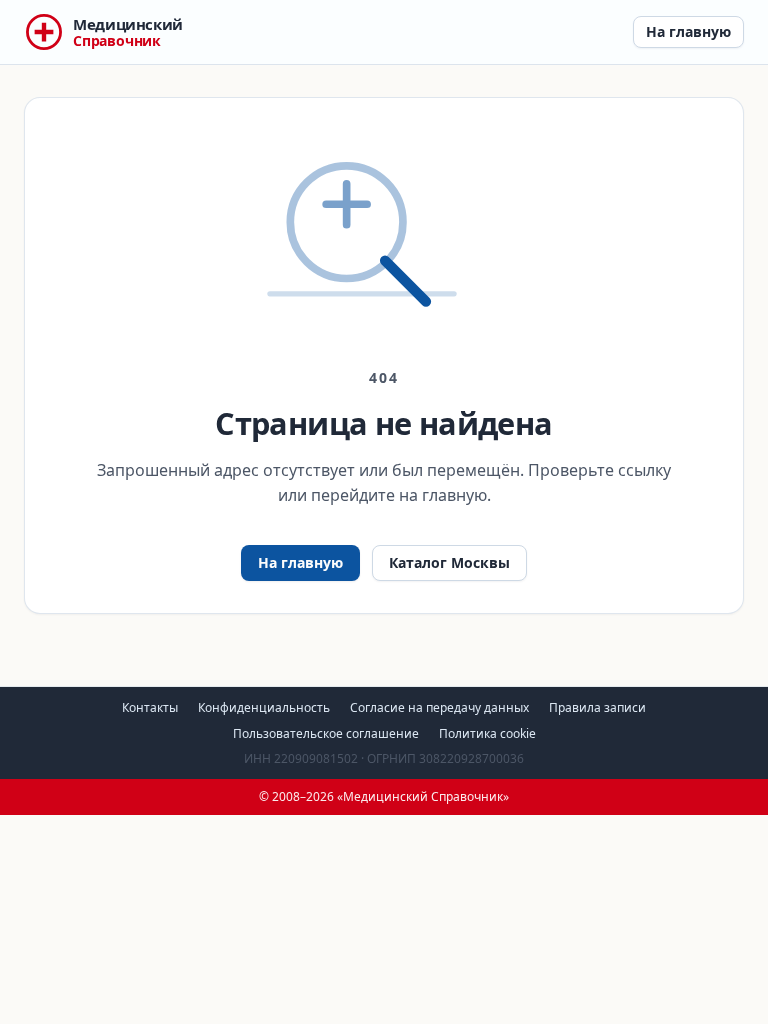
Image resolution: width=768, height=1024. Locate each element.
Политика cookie (487, 733)
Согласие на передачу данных (439, 707)
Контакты (150, 707)
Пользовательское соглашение (326, 733)
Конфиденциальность (264, 707)
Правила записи (597, 707)
